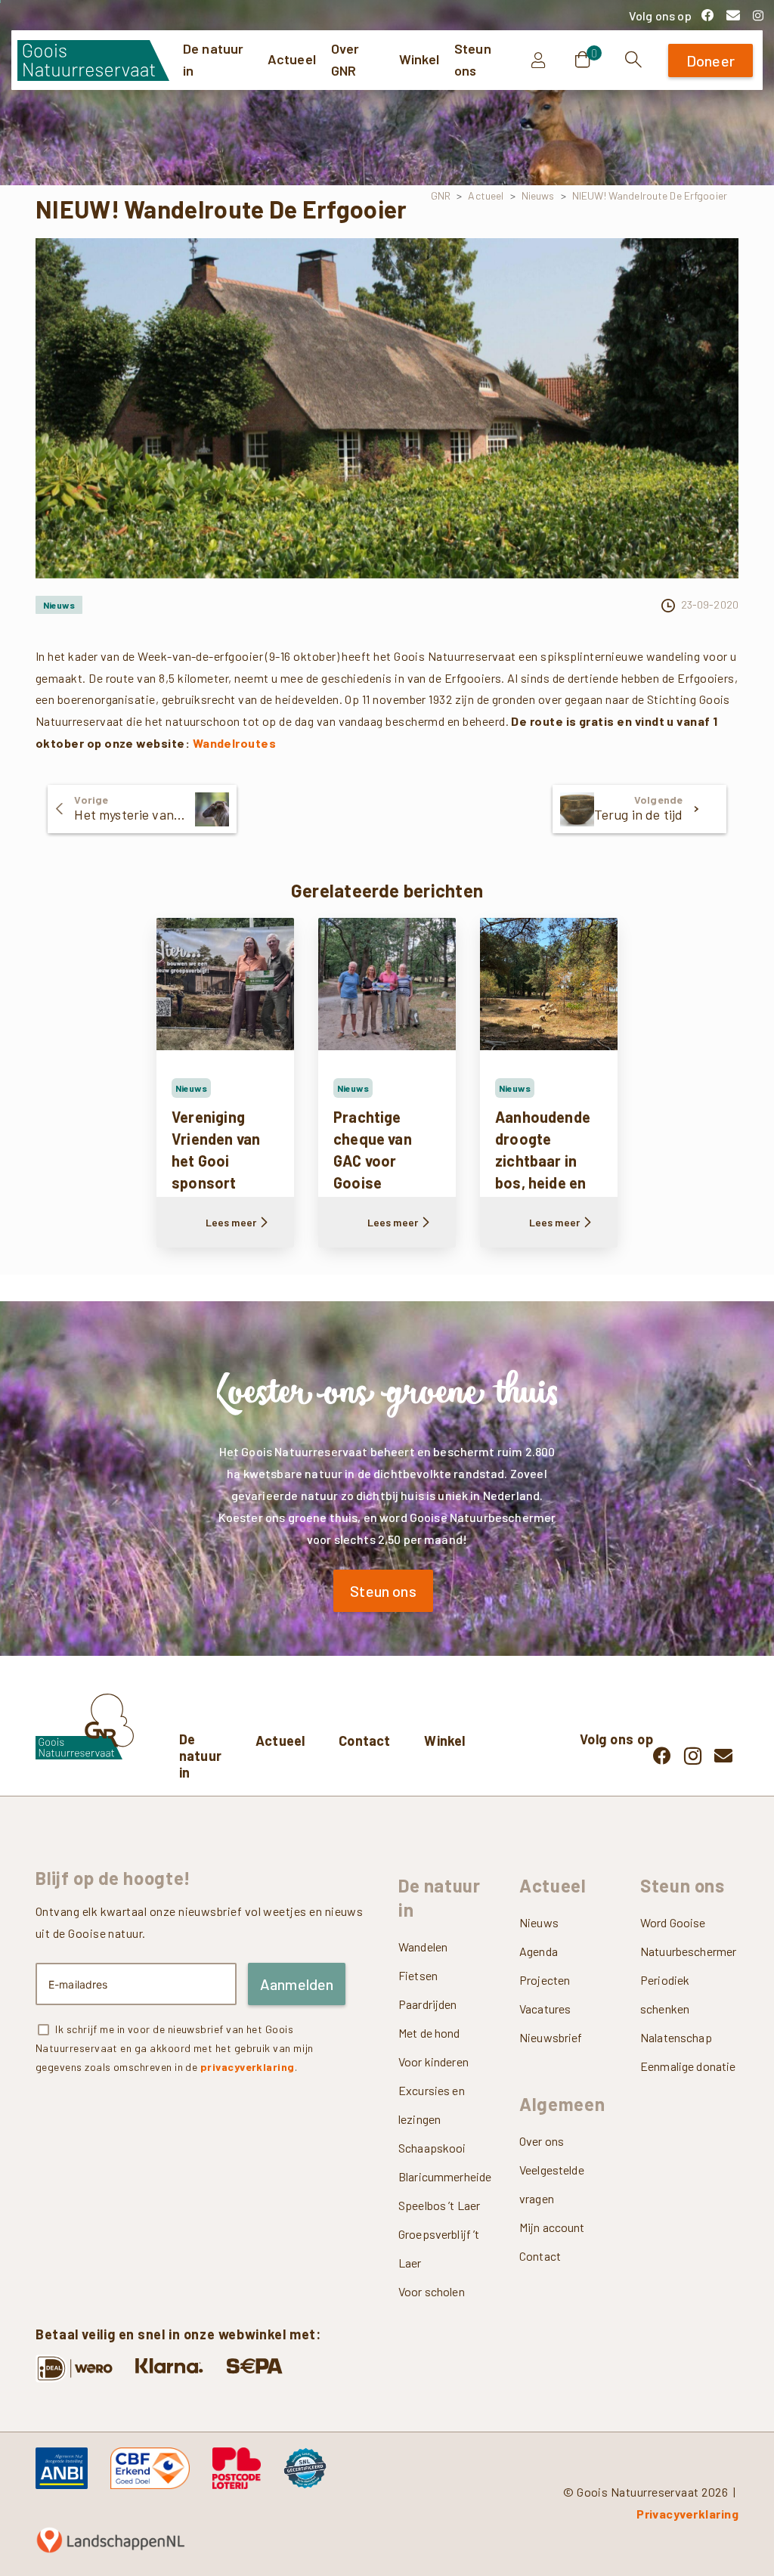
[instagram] (758, 15)
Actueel (280, 1741)
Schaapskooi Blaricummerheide (445, 2162)
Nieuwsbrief (551, 2037)
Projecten (545, 1980)
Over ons (542, 2141)
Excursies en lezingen (432, 2105)
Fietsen (418, 1975)
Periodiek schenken (665, 1994)
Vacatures (545, 2009)
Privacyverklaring (687, 2514)
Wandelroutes (235, 743)
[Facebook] (707, 15)
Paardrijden (428, 2004)
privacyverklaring (248, 2067)
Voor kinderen (433, 2061)
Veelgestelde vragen (552, 2184)
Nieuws (539, 1922)
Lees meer (231, 1222)
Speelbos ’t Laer (439, 2205)
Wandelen (423, 1947)
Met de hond (429, 2033)
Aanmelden (297, 1984)
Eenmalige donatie (688, 2066)
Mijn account (552, 2227)
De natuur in (200, 1756)
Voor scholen (432, 2291)
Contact (364, 1741)
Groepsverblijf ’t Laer (439, 2248)
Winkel (444, 1741)
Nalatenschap (676, 2037)
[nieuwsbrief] (733, 15)
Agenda (539, 1951)
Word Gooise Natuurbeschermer (688, 1937)
